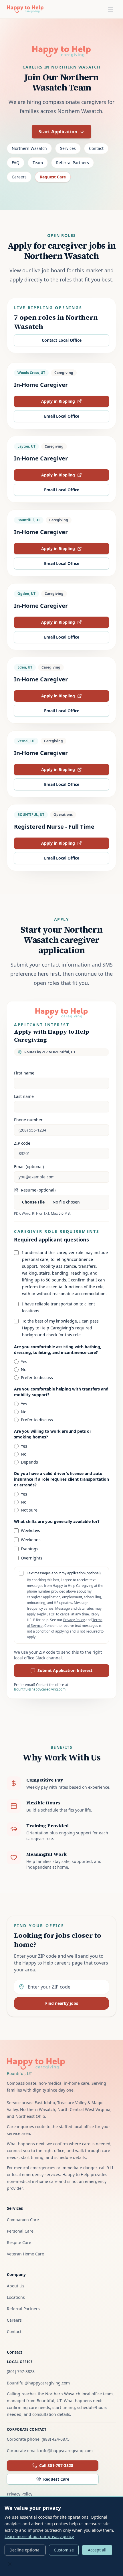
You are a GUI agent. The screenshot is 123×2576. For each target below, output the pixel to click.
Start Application (58, 132)
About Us (16, 2286)
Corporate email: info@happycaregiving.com (50, 2451)
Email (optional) (29, 1167)
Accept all (97, 2550)
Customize (64, 2550)
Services (68, 148)
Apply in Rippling (72, 403)
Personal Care (20, 2231)
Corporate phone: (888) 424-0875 (38, 2439)
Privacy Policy (74, 1620)
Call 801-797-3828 (56, 2465)
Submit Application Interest (65, 1670)
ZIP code (22, 1143)
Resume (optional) (38, 1190)
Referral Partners (73, 163)
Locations (16, 2297)
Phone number (28, 1120)
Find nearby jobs (62, 2003)
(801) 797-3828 (21, 2371)
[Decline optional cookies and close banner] (10, 2564)
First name (24, 1073)
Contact (96, 148)
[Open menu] (110, 9)
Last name (24, 1096)
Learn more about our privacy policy (39, 2536)
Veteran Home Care (25, 2254)
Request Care (53, 177)
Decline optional (25, 2550)
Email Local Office (62, 416)
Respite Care (19, 2242)
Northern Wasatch (29, 148)
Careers (19, 177)
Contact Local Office (62, 340)
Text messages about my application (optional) (64, 1573)
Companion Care (23, 2220)
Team (38, 163)
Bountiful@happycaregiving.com (40, 1689)
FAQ (16, 163)
